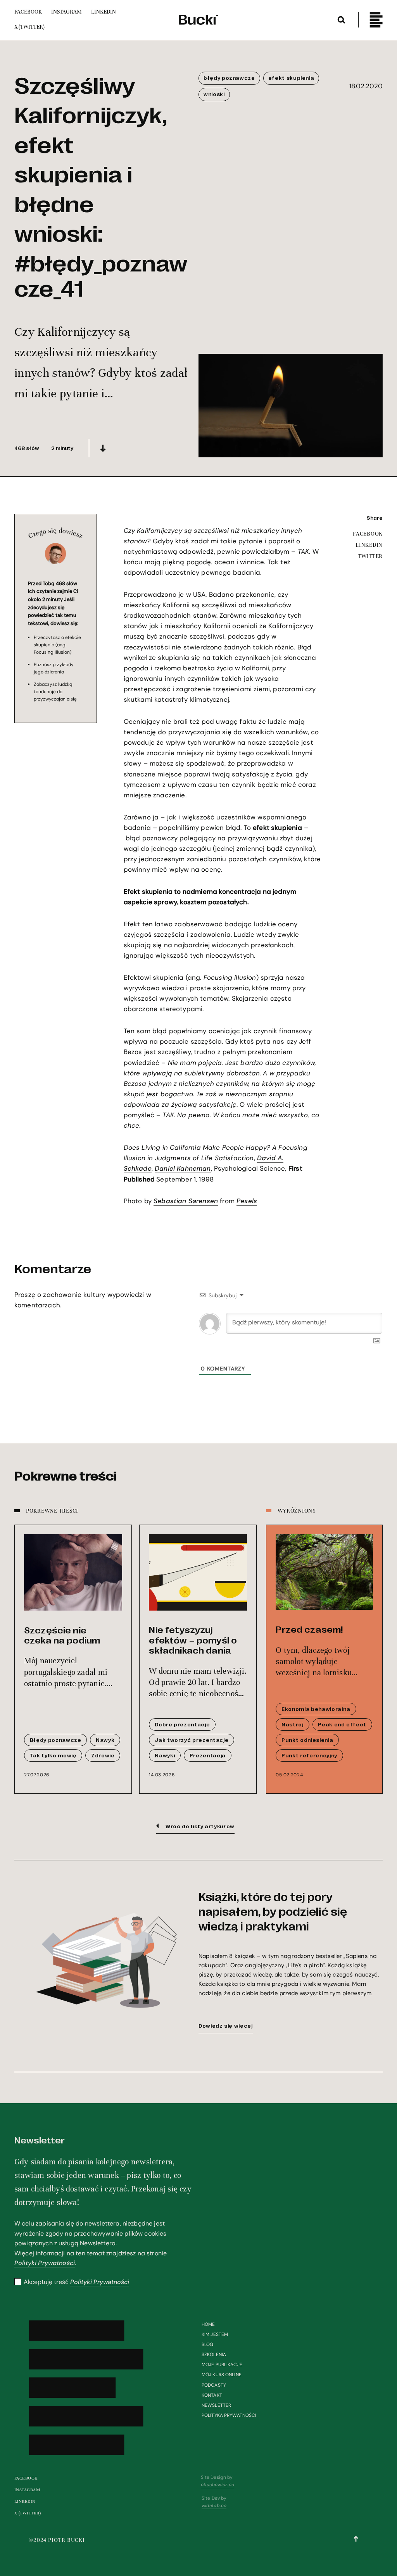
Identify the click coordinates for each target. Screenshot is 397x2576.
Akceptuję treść (76, 2282)
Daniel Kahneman (183, 1168)
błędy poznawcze (229, 78)
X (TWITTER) (28, 2513)
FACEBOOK (368, 534)
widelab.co (214, 2506)
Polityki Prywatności (45, 2263)
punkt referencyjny (309, 1755)
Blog (207, 2344)
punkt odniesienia (307, 1740)
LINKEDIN (369, 545)
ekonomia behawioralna (316, 1709)
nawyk (105, 1740)
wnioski (214, 94)
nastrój (293, 1724)
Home (208, 2324)
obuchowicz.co (218, 2485)
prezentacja (208, 1755)
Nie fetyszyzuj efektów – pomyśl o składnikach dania (193, 1639)
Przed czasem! (309, 1629)
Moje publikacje (222, 2365)
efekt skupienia (291, 78)
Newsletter (216, 2405)
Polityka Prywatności (229, 2415)
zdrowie (103, 1755)
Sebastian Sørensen (186, 1201)
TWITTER (370, 556)
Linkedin (25, 2501)
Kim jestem (215, 2334)
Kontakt (212, 2395)
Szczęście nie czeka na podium (62, 1635)
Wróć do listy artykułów (200, 1826)
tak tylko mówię (53, 1755)
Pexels (247, 1201)
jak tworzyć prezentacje (192, 1740)
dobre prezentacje (182, 1724)
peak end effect (342, 1724)
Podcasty (214, 2385)
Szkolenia (214, 2354)
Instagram (27, 2490)
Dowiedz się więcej (226, 2026)
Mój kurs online (222, 2375)
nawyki (165, 1755)
